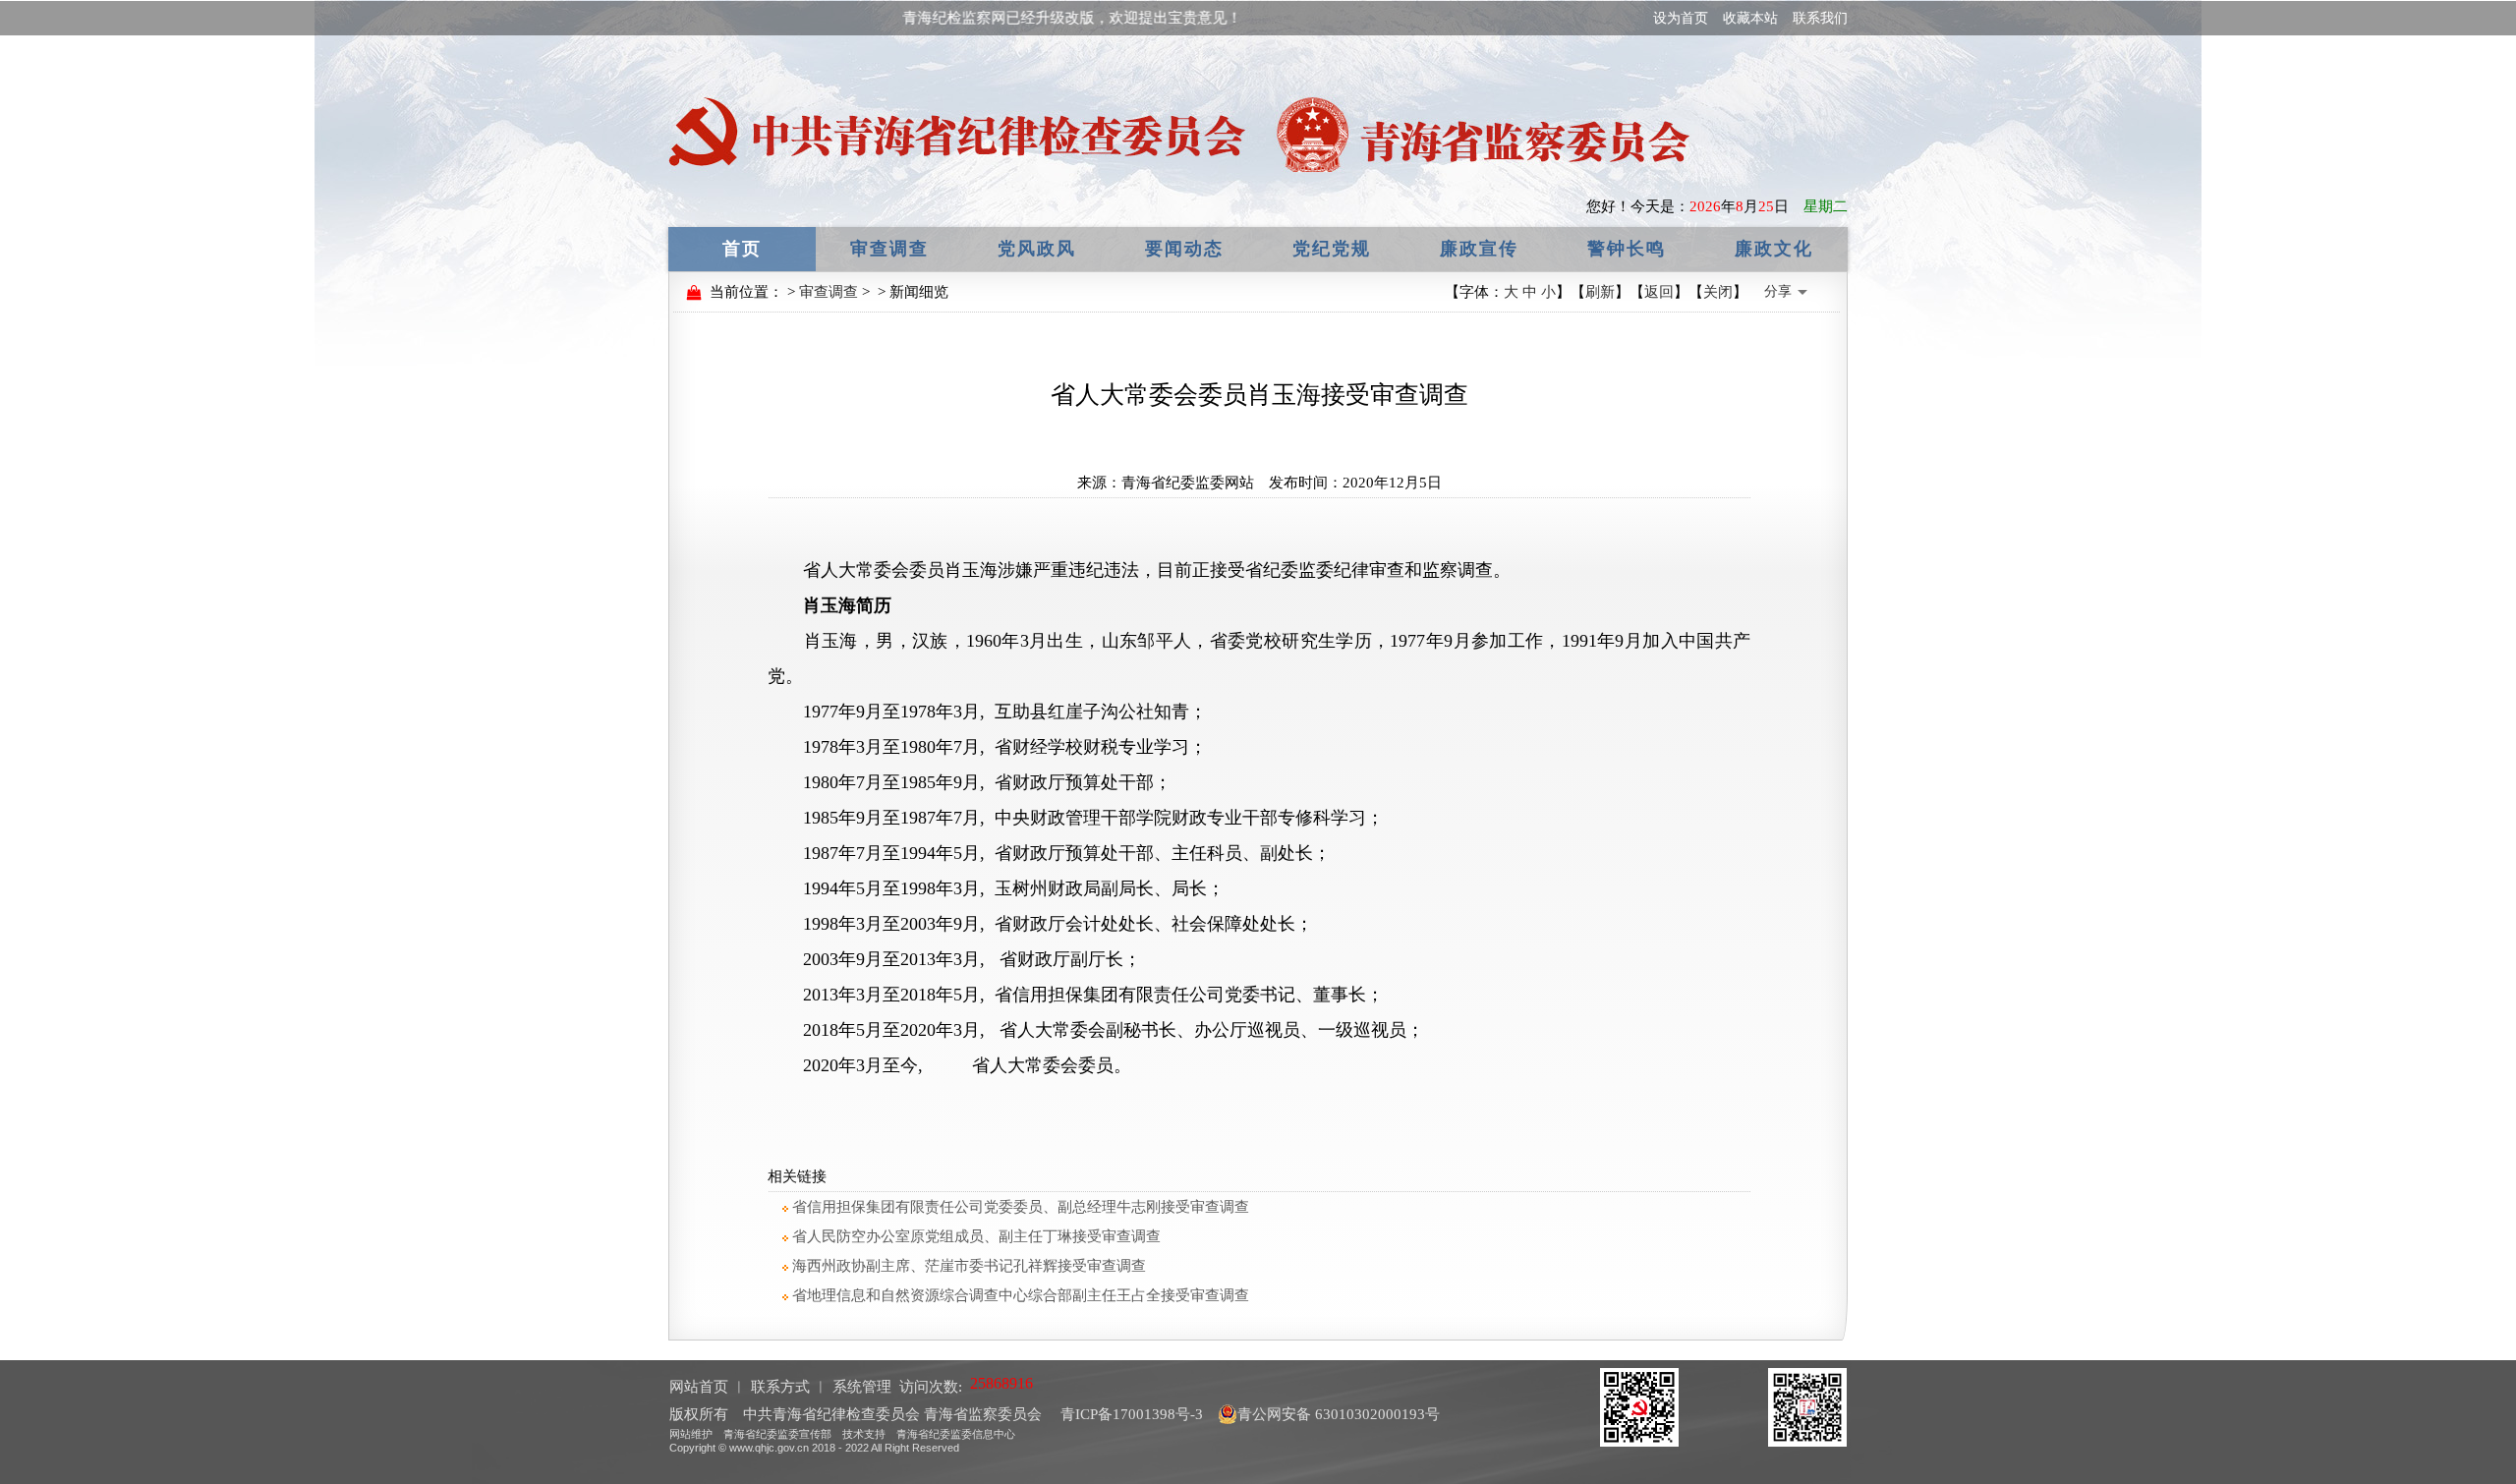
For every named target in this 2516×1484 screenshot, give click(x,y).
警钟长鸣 (1627, 249)
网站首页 (699, 1387)
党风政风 (1037, 249)
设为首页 (1681, 18)
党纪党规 (1332, 249)
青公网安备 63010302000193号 (1339, 1414)
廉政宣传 (1479, 249)
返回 (1659, 292)
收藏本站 (1750, 18)
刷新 (1600, 292)
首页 (742, 249)
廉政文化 (1774, 249)
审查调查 (889, 249)
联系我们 (1820, 18)
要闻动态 (1184, 249)
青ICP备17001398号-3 (1130, 1414)
